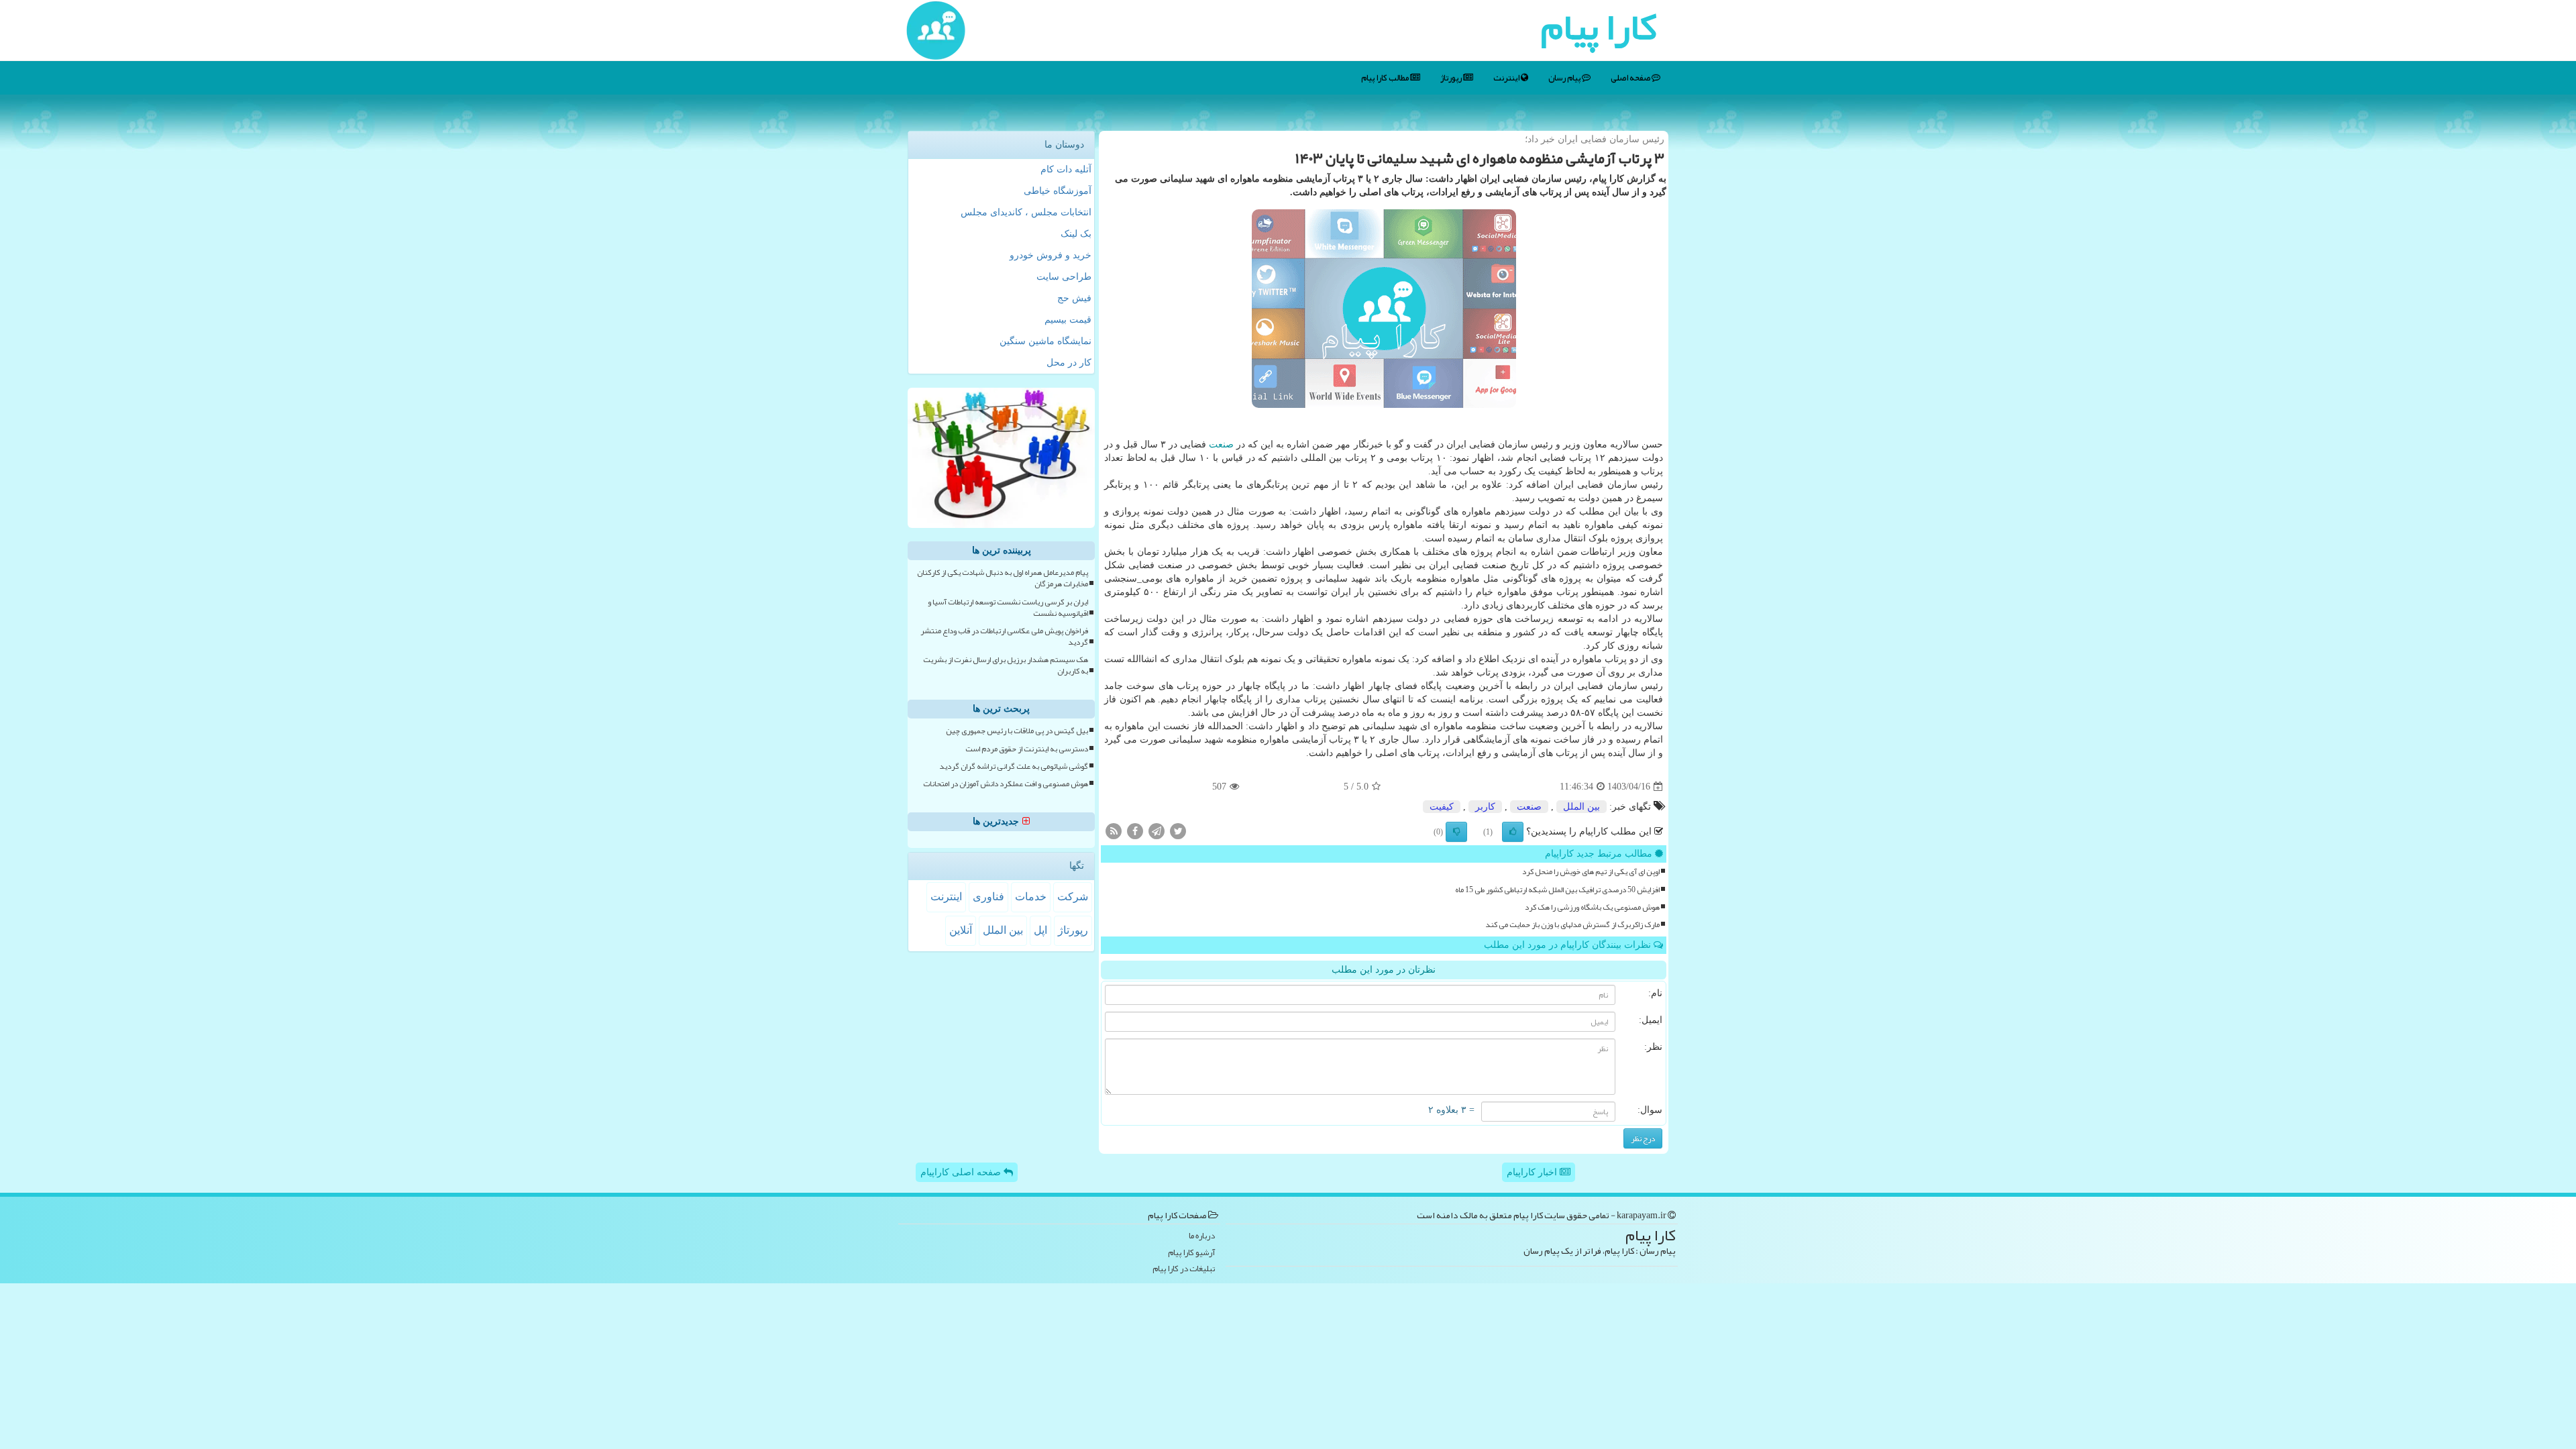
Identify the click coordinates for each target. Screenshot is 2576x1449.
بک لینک (1076, 234)
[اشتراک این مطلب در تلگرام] (1157, 831)
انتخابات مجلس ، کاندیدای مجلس (1026, 212)
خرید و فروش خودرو (1051, 255)
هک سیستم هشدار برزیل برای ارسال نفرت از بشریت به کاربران (1006, 665)
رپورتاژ (1452, 78)
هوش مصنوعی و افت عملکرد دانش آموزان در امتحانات (1006, 784)
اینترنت (1507, 78)
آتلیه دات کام (1066, 169)
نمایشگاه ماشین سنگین (1045, 341)
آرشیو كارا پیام (1191, 1253)
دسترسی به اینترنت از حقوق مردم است (1027, 749)
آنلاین (961, 930)
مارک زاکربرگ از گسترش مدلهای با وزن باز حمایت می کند (1572, 925)
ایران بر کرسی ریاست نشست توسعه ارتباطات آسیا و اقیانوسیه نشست (1008, 608)
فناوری (988, 897)
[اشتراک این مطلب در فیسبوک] (1135, 831)
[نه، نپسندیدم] (1456, 832)
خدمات (1031, 897)
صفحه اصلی (1631, 78)
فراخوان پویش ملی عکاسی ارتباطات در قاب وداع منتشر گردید (1004, 637)
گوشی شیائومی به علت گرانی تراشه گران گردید (1014, 766)
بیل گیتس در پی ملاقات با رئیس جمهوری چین (1017, 731)
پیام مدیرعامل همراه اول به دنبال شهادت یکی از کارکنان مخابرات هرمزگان (1003, 578)
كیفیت (1442, 807)
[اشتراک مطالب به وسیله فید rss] (1114, 831)
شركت (1073, 897)
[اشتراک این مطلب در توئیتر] (1178, 831)
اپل (1040, 930)
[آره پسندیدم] (1513, 832)
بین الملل (1581, 807)
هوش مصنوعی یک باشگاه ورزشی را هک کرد (1592, 907)
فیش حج (1074, 298)
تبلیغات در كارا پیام (1184, 1269)
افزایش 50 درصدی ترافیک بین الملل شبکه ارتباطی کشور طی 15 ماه (1557, 890)
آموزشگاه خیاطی (1058, 191)
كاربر (1485, 807)
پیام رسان (1565, 78)
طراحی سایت (1064, 277)
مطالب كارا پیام (1386, 78)
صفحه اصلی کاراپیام (962, 1172)
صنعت (1221, 444)
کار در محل (1069, 363)
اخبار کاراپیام (1533, 1172)
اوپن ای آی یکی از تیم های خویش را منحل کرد (1591, 872)
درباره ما (1202, 1236)
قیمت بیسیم (1068, 320)
